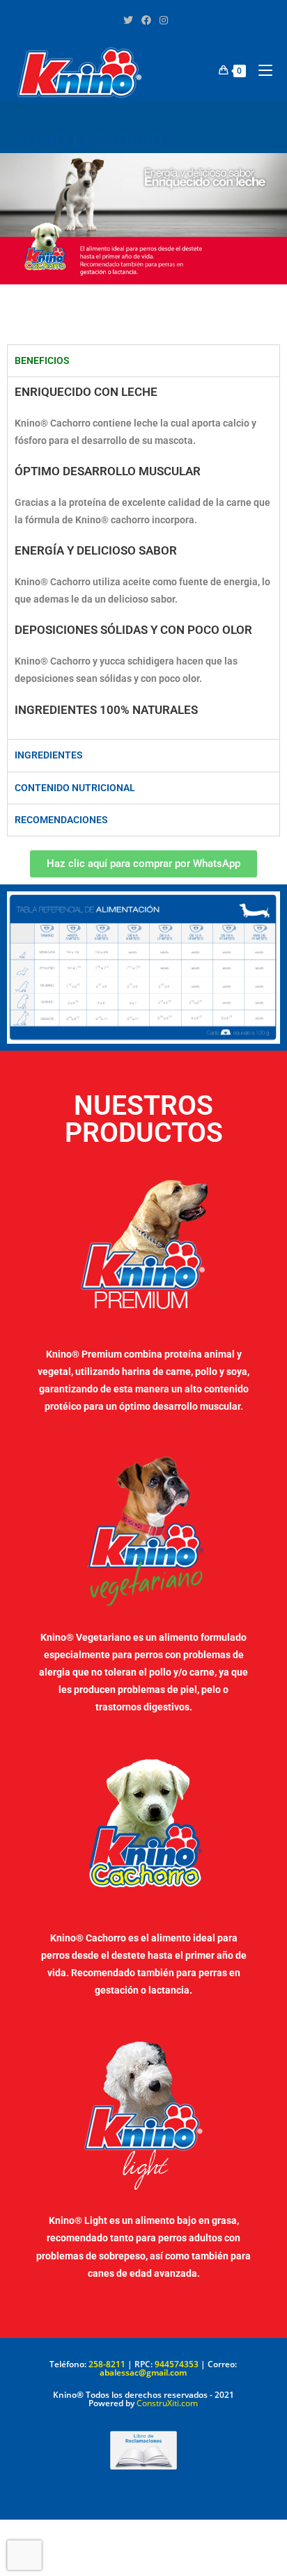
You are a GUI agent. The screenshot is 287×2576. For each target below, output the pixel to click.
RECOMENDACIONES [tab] (61, 820)
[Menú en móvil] (260, 70)
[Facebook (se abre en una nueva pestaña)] (146, 20)
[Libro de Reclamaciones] (143, 2450)
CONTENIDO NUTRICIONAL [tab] (75, 788)
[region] (143, 249)
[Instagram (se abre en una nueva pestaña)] (162, 20)
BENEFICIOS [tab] (42, 360)
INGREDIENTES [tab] (49, 755)
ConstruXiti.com (167, 2403)
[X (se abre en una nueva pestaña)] (128, 20)
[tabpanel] (143, 558)
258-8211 (107, 2364)
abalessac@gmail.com (143, 2372)
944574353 (177, 2364)
